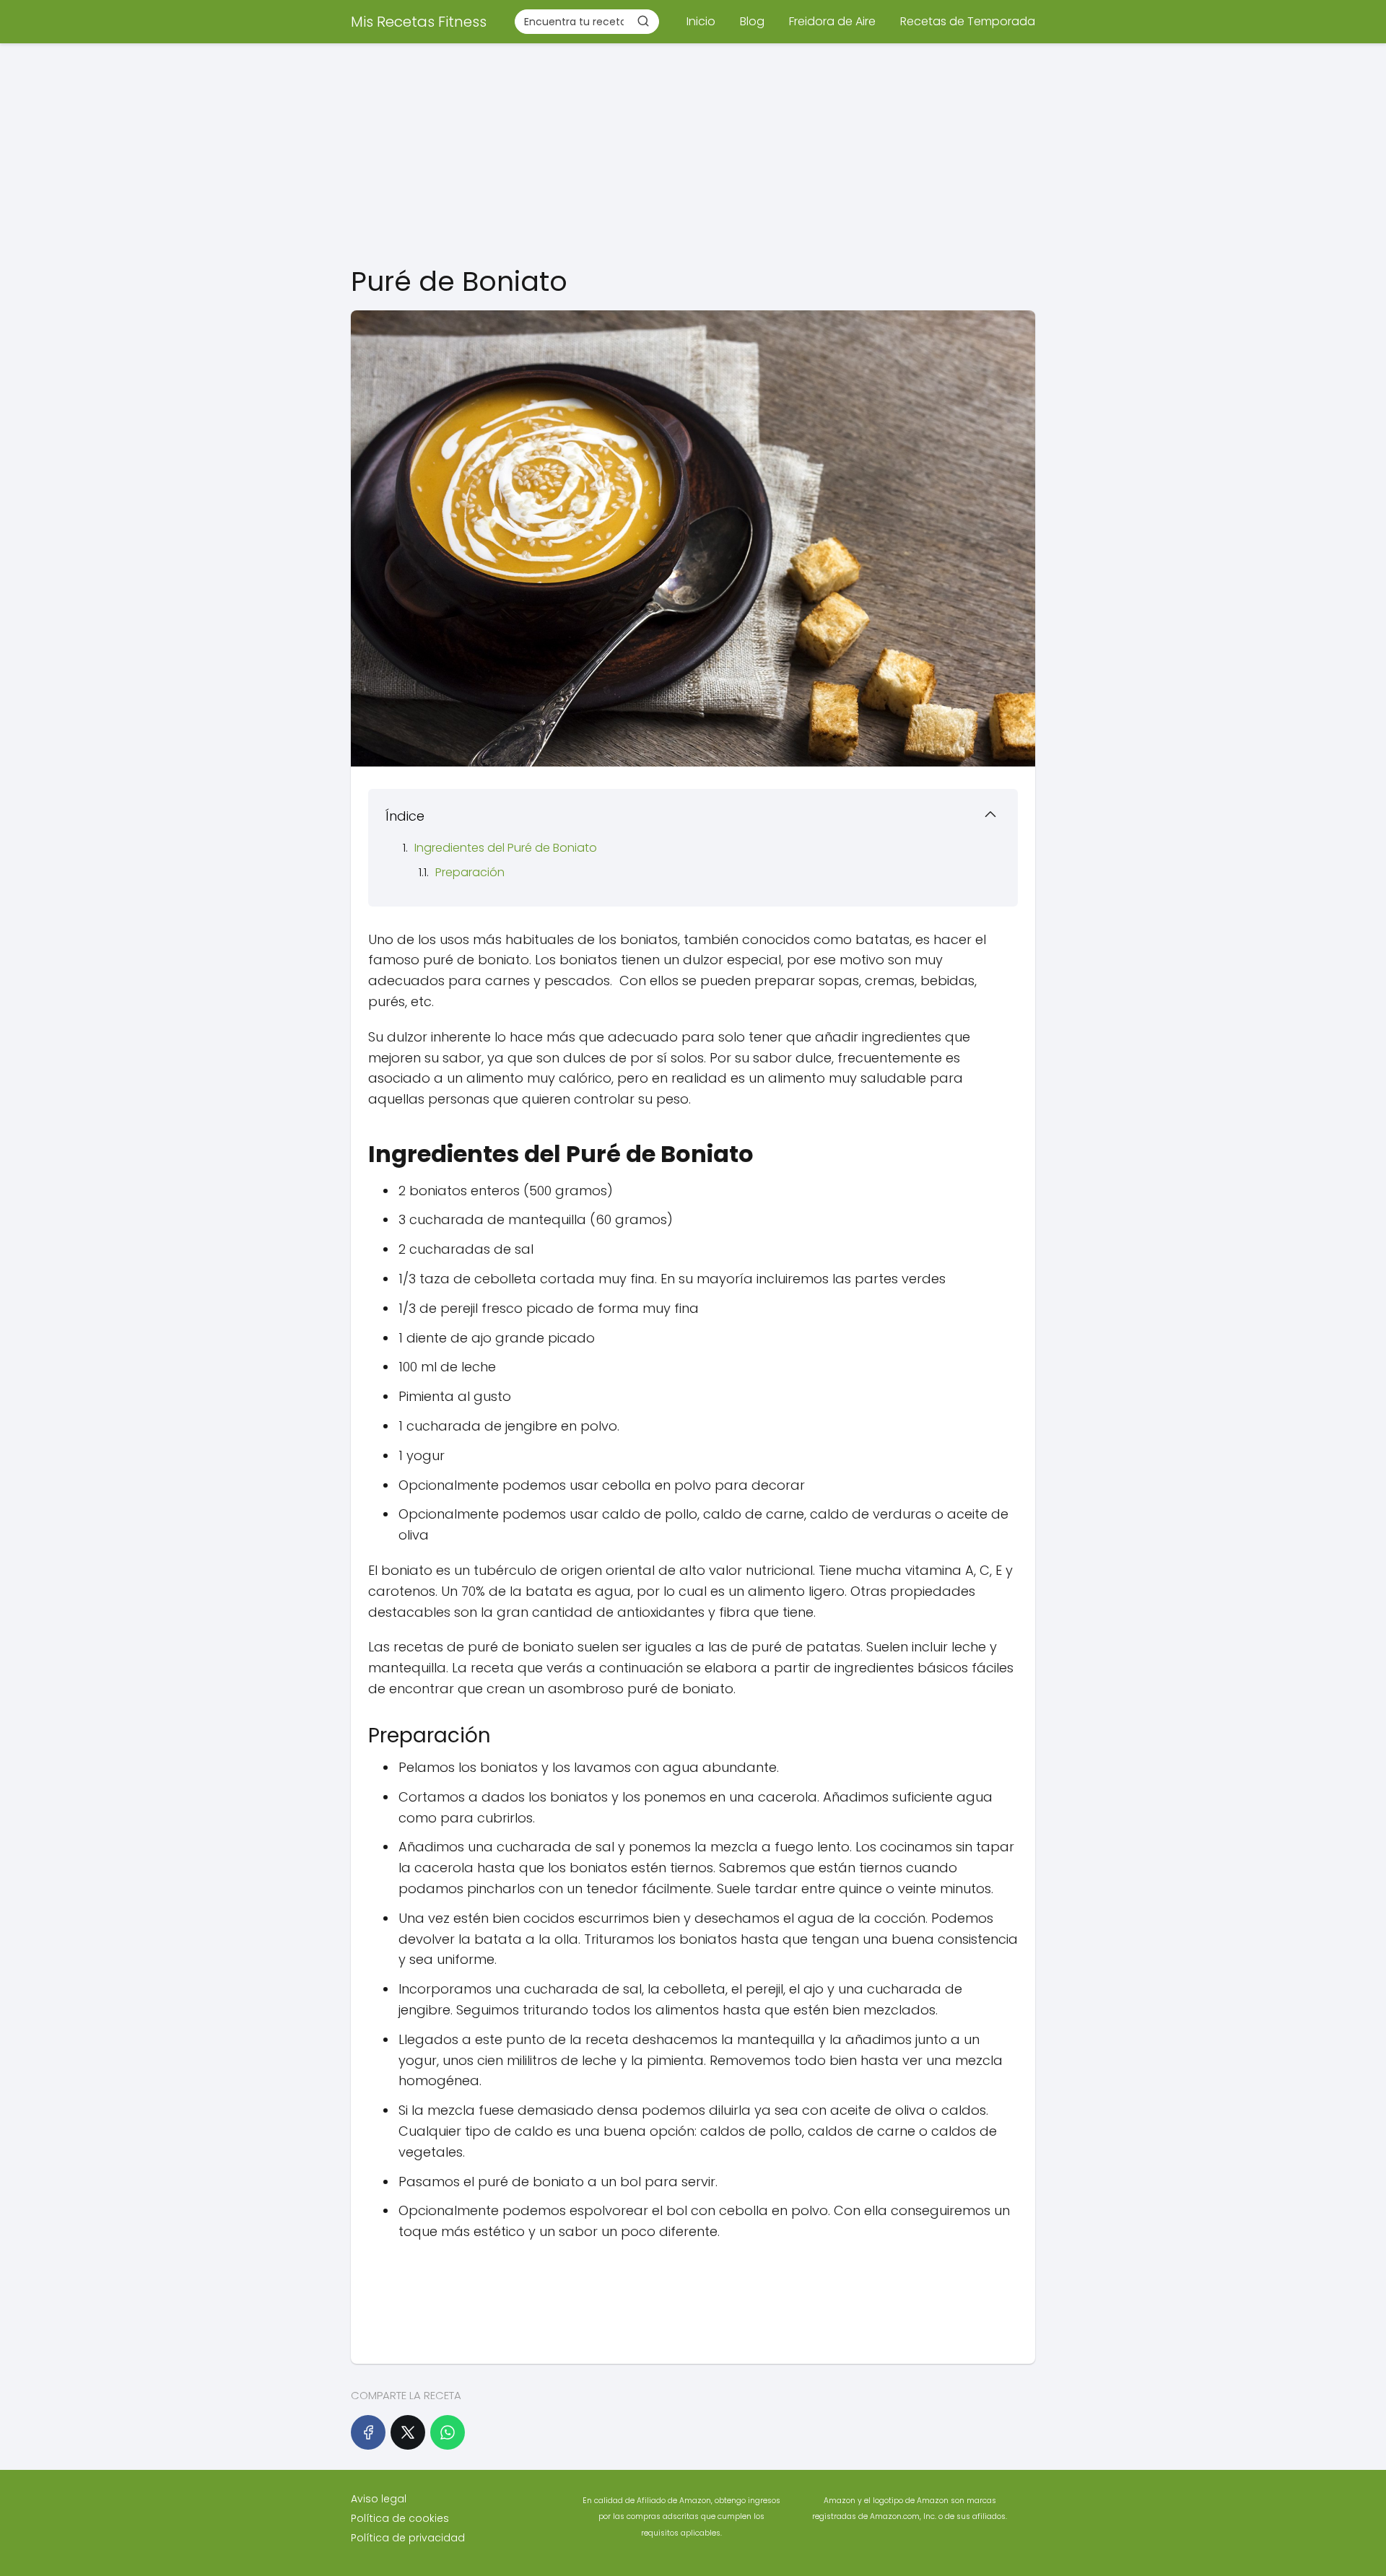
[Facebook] (368, 2432)
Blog (752, 21)
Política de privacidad (408, 2538)
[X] (408, 2432)
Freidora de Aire (832, 21)
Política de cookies (400, 2518)
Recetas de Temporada (968, 21)
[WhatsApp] (448, 2432)
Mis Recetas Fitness (419, 22)
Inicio (701, 21)
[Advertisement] (693, 152)
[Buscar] (643, 21)
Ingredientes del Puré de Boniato (506, 848)
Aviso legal (379, 2499)
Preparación (470, 872)
